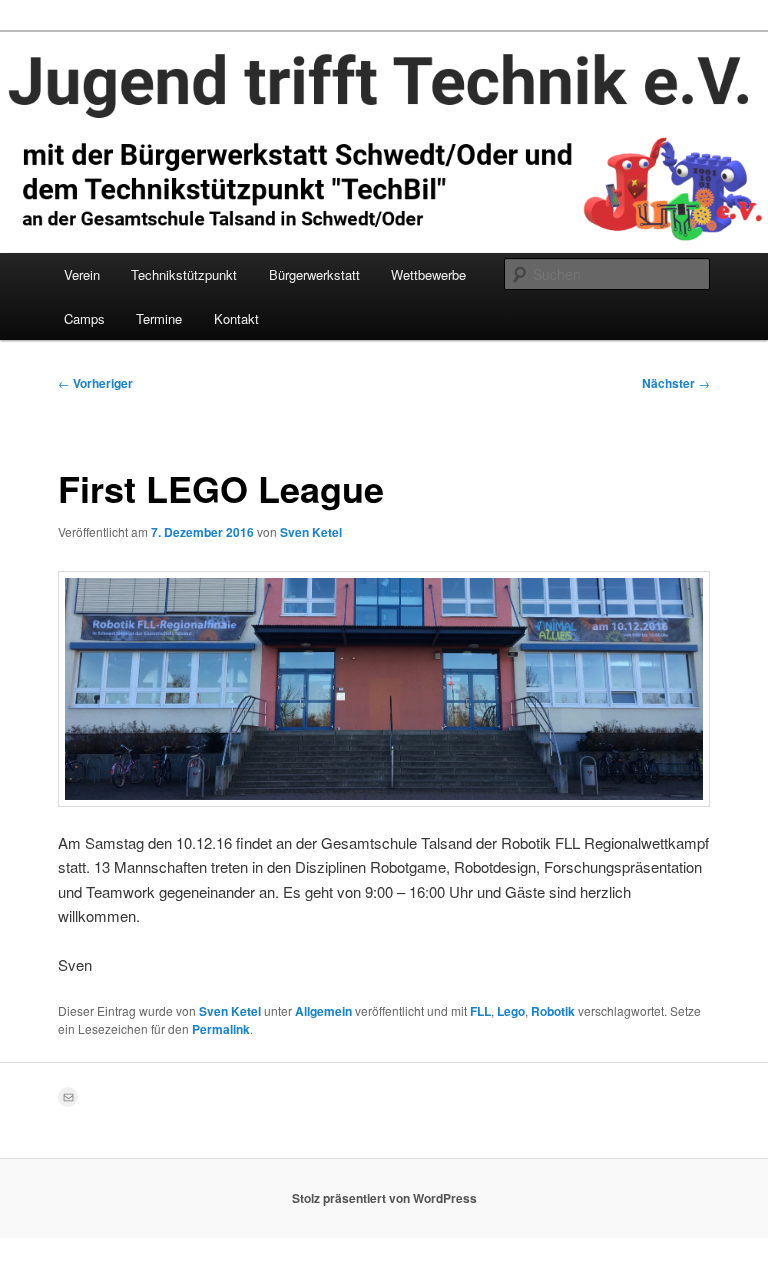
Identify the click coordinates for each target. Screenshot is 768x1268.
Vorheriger (95, 383)
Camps (84, 318)
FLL (480, 1011)
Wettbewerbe (428, 274)
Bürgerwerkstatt (314, 274)
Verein (82, 274)
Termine (159, 318)
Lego (511, 1011)
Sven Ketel (311, 532)
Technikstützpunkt (184, 274)
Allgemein (323, 1011)
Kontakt (236, 318)
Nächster (676, 383)
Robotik (553, 1011)
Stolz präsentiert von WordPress (384, 1198)
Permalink (221, 1029)
